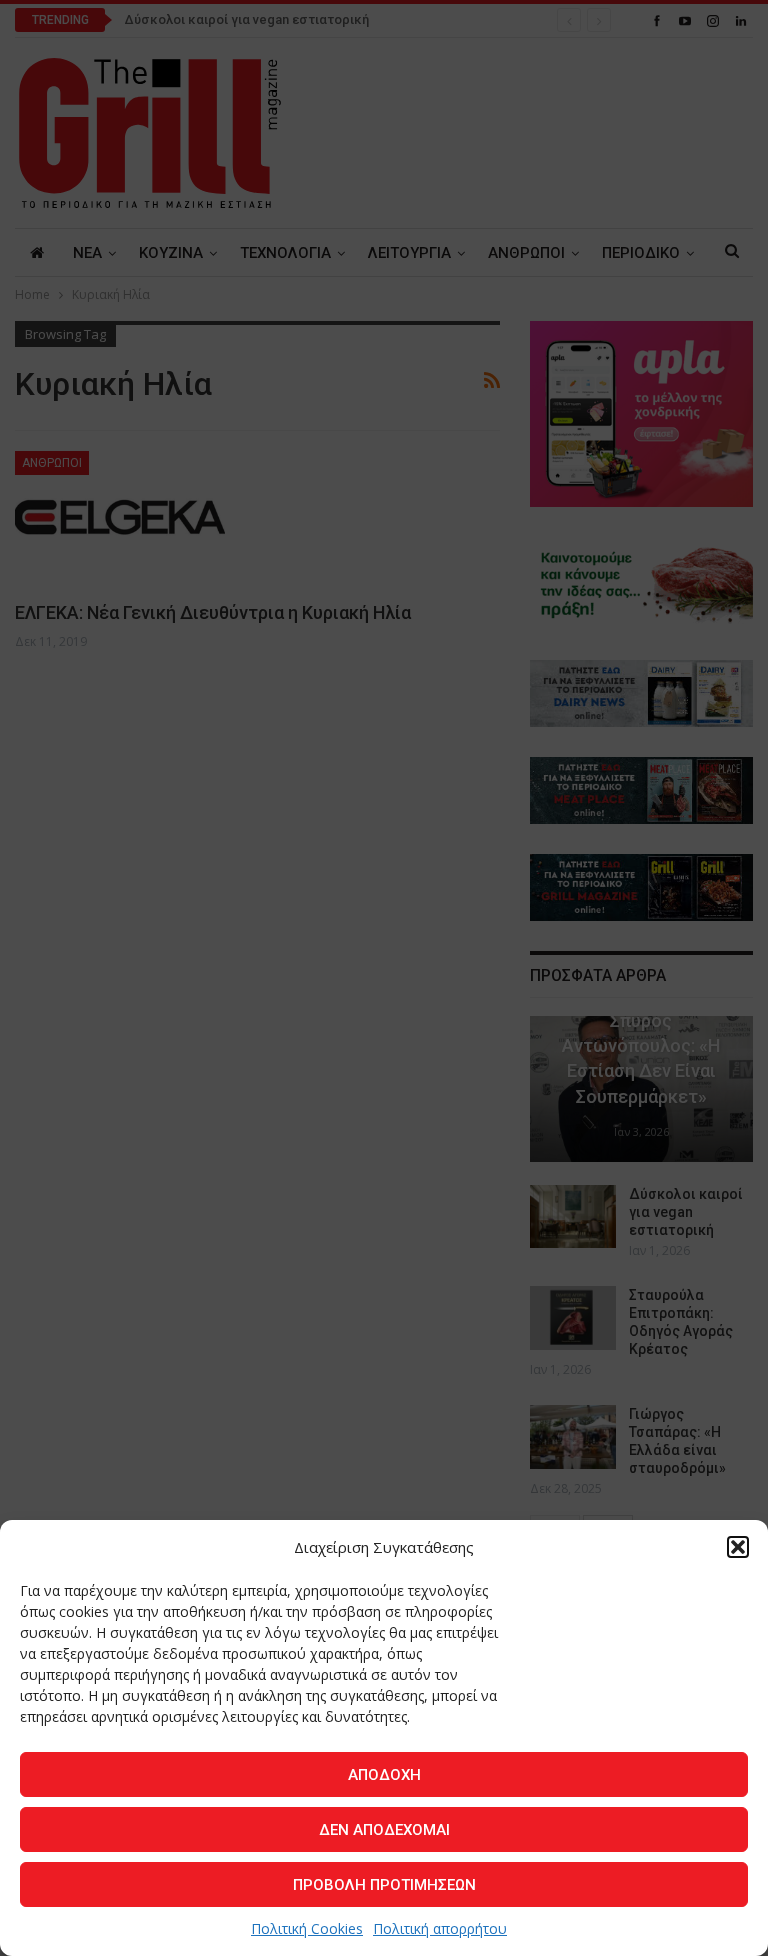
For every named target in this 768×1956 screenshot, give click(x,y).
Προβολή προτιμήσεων (384, 1885)
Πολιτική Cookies (307, 1928)
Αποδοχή (384, 1775)
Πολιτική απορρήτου (440, 1928)
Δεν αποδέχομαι (384, 1830)
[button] (738, 1547)
